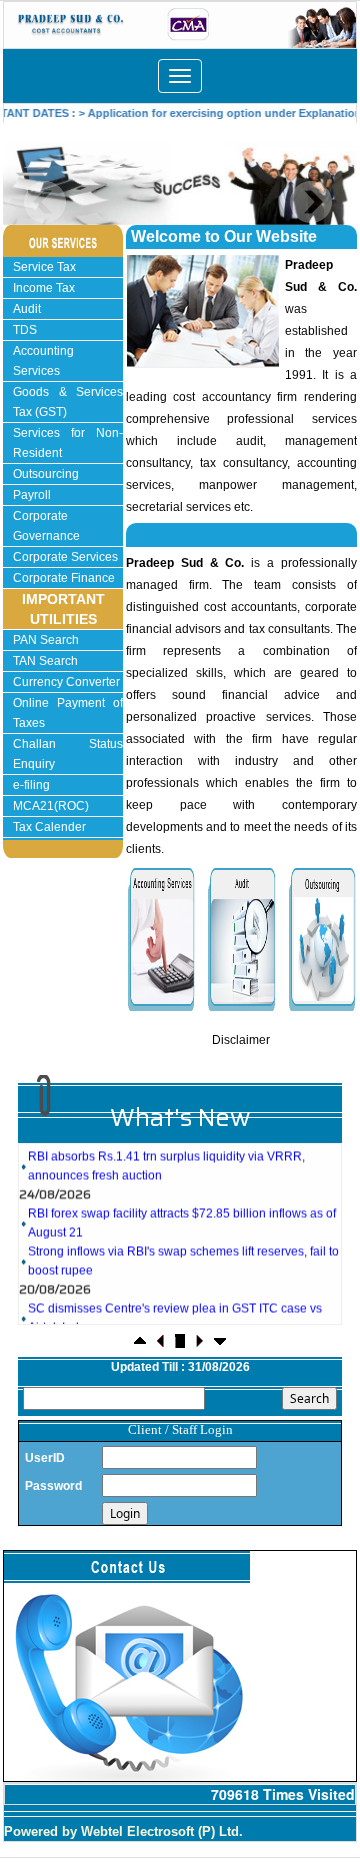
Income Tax (44, 288)
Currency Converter (66, 682)
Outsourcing (46, 474)
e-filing (31, 785)
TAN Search (45, 661)
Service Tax (44, 267)
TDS (25, 330)
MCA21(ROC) (51, 806)
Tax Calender (49, 827)
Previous (45, 202)
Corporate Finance (64, 578)
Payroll (32, 495)
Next (310, 202)
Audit (27, 309)
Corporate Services (65, 557)
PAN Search (46, 640)
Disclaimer (241, 1040)
